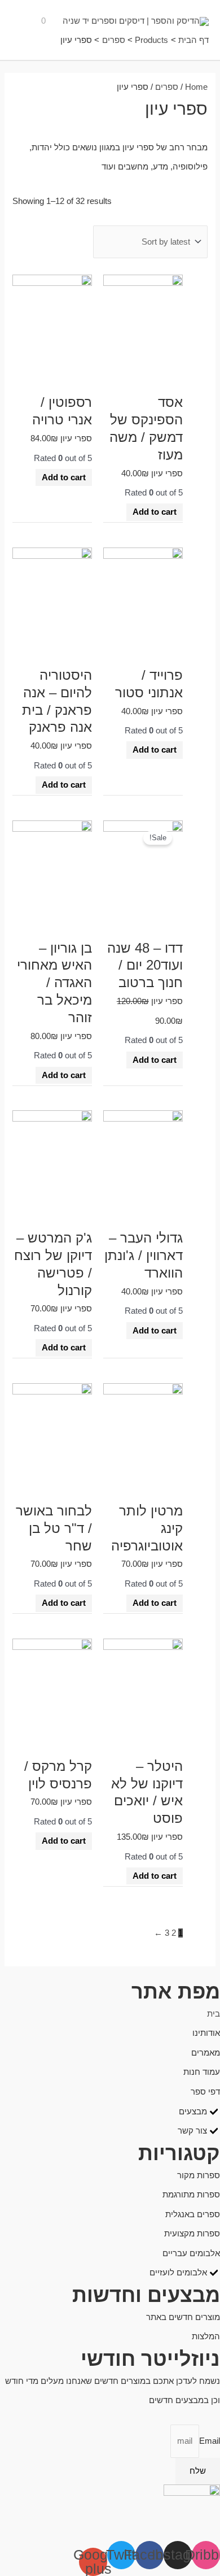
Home (196, 87)
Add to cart (155, 512)
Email (210, 2441)
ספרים (167, 87)
